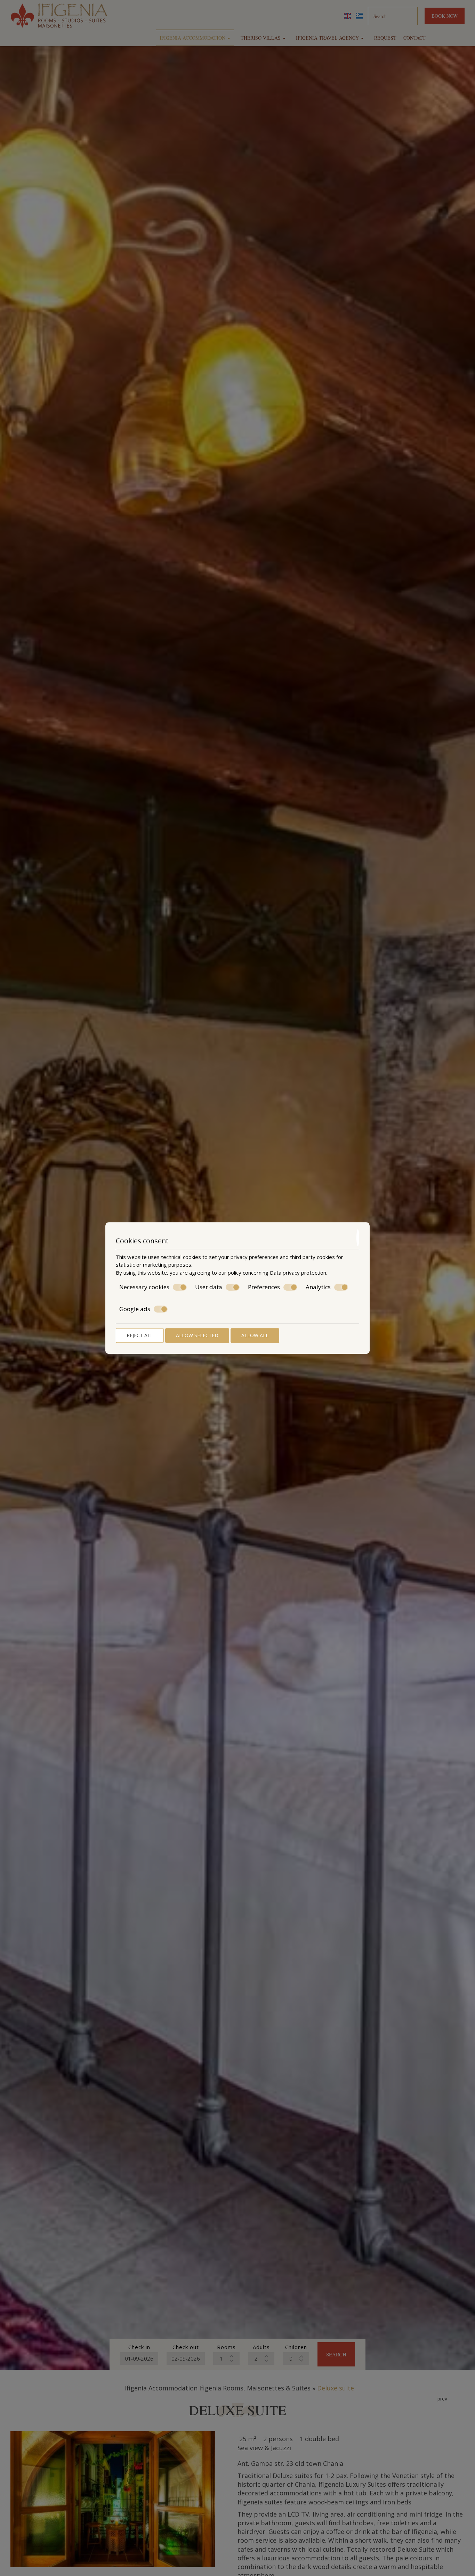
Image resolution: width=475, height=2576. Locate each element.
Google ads (135, 1309)
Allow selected (197, 1335)
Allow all (255, 1335)
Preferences (264, 1287)
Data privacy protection (298, 1273)
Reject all (140, 1335)
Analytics (318, 1287)
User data (209, 1287)
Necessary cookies (144, 1287)
